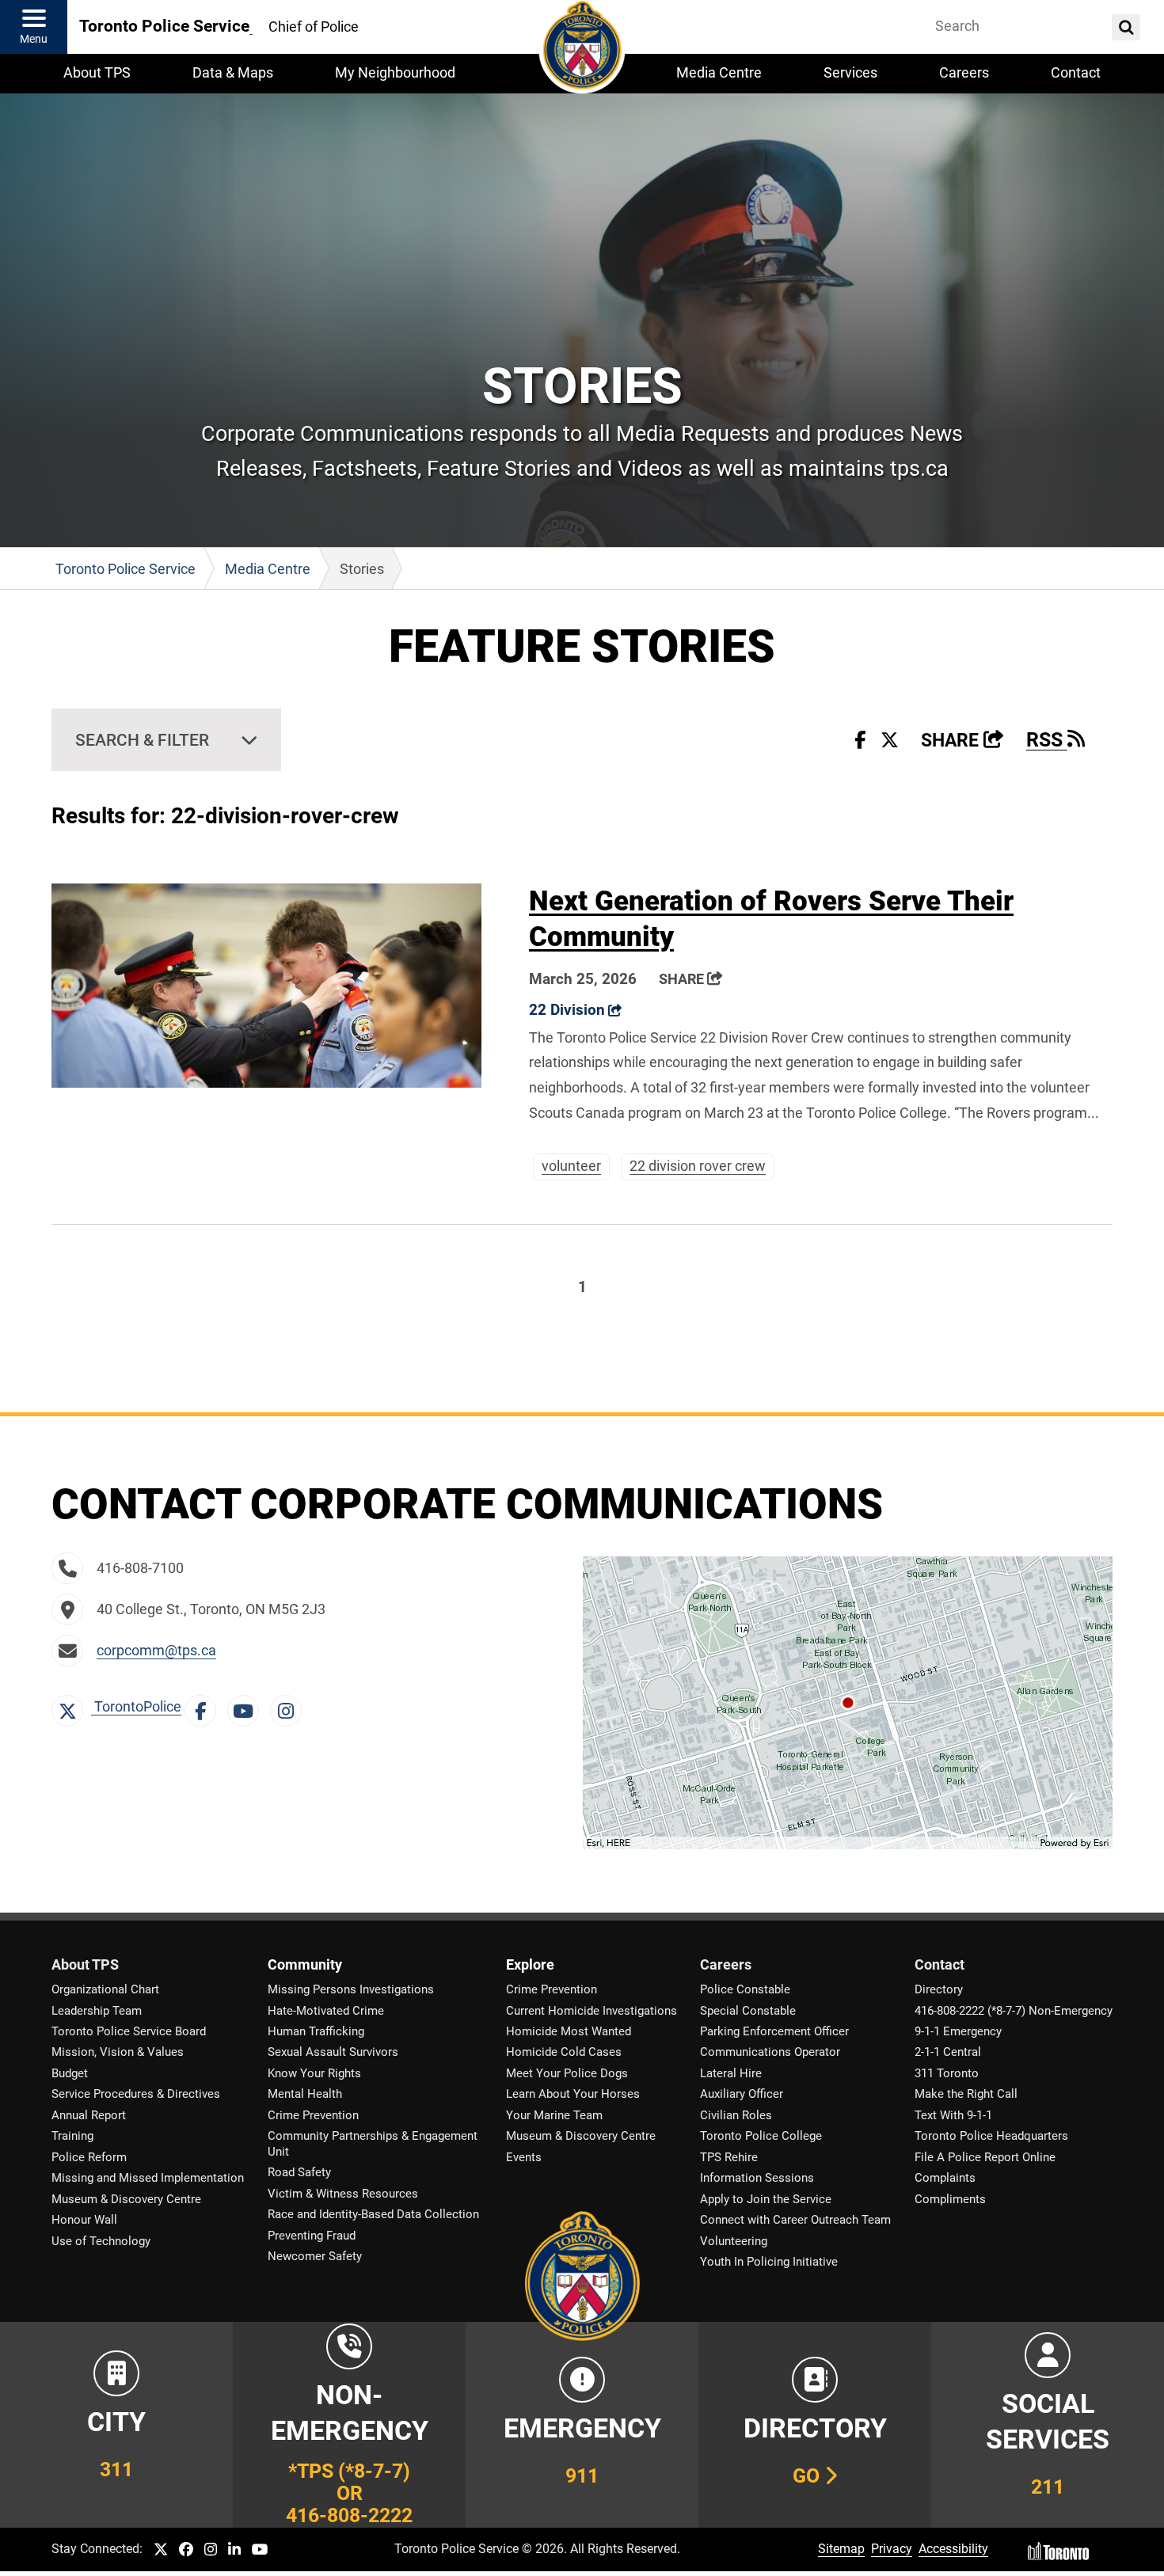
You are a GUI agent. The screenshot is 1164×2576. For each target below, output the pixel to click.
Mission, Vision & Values (118, 2052)
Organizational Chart (105, 1989)
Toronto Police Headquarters (991, 2136)
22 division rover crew (698, 1166)
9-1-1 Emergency (958, 2031)
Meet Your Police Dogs (567, 2073)
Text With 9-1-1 (953, 2115)
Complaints (945, 2178)
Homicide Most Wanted (569, 2031)
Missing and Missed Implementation (148, 2178)
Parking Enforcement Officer (774, 2031)
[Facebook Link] (204, 1707)
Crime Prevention (313, 2115)
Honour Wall (84, 2220)
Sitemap (841, 2549)
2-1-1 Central (948, 2052)
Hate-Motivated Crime (326, 2011)
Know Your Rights (314, 2073)
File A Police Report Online (985, 2157)
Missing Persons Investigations (351, 1989)
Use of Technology (101, 2241)
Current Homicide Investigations (592, 2011)
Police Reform (89, 2157)
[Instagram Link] (290, 1707)
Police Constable (745, 1989)
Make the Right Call (966, 2094)
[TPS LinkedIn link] (234, 2550)
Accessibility (953, 2549)
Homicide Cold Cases (564, 2052)
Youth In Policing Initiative (769, 2262)
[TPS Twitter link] (161, 2550)
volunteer (571, 1166)
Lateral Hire (731, 2073)
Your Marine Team (554, 2115)
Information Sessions (757, 2178)
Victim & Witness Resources (343, 2194)
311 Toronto (947, 2073)
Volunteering (734, 2241)
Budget (70, 2073)
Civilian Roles (736, 2115)
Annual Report (89, 2115)
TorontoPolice (136, 1707)
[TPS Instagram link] (211, 2550)
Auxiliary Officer (742, 2094)
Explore (530, 1965)
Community (305, 1965)
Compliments (950, 2199)
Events (524, 2157)
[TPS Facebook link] (186, 2550)
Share (962, 741)
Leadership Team (97, 2011)
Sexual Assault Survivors (333, 2052)
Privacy (892, 2549)
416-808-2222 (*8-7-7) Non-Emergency (1014, 2011)
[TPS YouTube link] (260, 2550)
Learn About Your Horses (573, 2094)
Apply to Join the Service (766, 2199)
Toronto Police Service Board (129, 2031)
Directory (939, 1989)
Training (72, 2136)
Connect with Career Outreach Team (795, 2220)
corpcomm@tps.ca (156, 1651)
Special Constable (748, 2011)
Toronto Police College (761, 2136)
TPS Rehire (729, 2157)
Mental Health (305, 2094)
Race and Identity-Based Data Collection (373, 2214)
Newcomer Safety (315, 2256)
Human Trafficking (316, 2031)
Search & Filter (142, 740)
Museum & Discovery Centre (126, 2199)
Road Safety (299, 2172)
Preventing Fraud (312, 2236)
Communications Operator (770, 2052)
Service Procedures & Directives (136, 2094)
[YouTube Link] (247, 1707)
